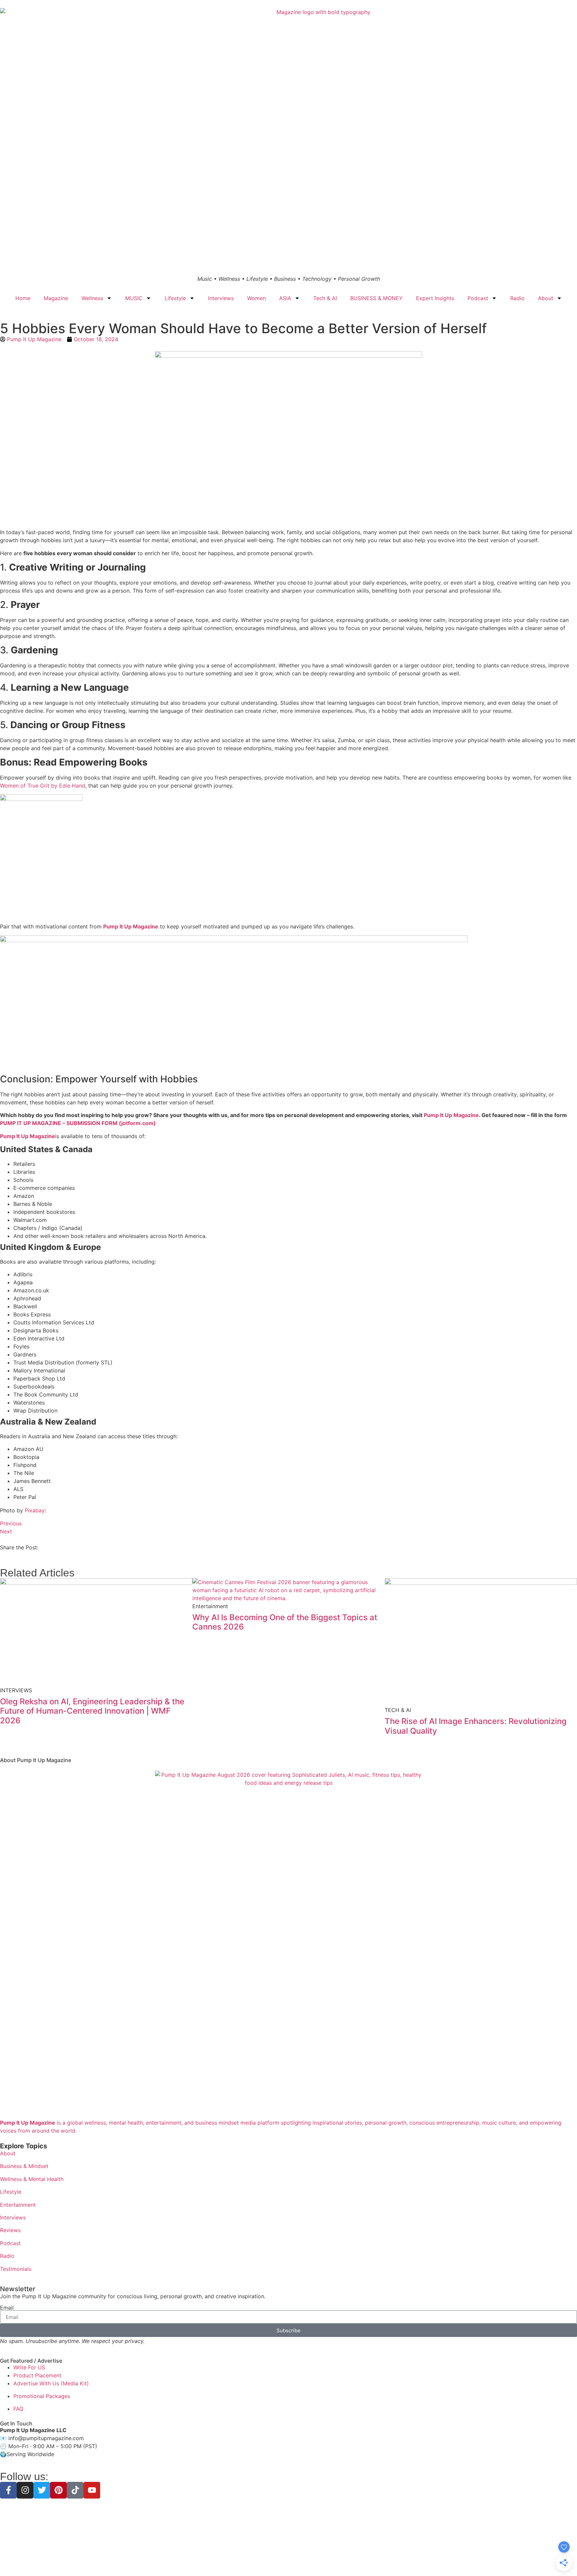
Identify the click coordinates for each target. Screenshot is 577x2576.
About (546, 298)
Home (23, 298)
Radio (517, 298)
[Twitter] (42, 2490)
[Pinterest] (58, 2490)
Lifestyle (175, 298)
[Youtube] (92, 2490)
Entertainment (18, 2205)
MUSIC (134, 298)
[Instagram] (25, 2490)
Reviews (10, 2230)
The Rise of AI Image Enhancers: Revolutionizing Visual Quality (476, 1726)
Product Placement (37, 2375)
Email (7, 2308)
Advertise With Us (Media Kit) (51, 2383)
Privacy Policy (248, 2559)
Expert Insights (435, 298)
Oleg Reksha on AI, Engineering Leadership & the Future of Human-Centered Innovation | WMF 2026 (92, 1711)
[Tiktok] (75, 2490)
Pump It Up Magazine (131, 926)
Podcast (478, 298)
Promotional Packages (42, 2396)
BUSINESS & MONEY (376, 298)
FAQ (18, 2409)
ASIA (285, 298)
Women (256, 298)
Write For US (29, 2367)
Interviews (221, 298)
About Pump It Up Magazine (36, 1760)
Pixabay (35, 1510)
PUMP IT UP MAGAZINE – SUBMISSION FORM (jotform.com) (78, 1123)
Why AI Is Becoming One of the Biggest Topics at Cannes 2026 (285, 1622)
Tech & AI (325, 298)
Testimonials (16, 2269)
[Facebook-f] (8, 2490)
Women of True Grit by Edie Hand (43, 786)
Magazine (56, 298)
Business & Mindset (24, 2166)
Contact (336, 2559)
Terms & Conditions (288, 2559)
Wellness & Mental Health (32, 2179)
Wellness (92, 298)
